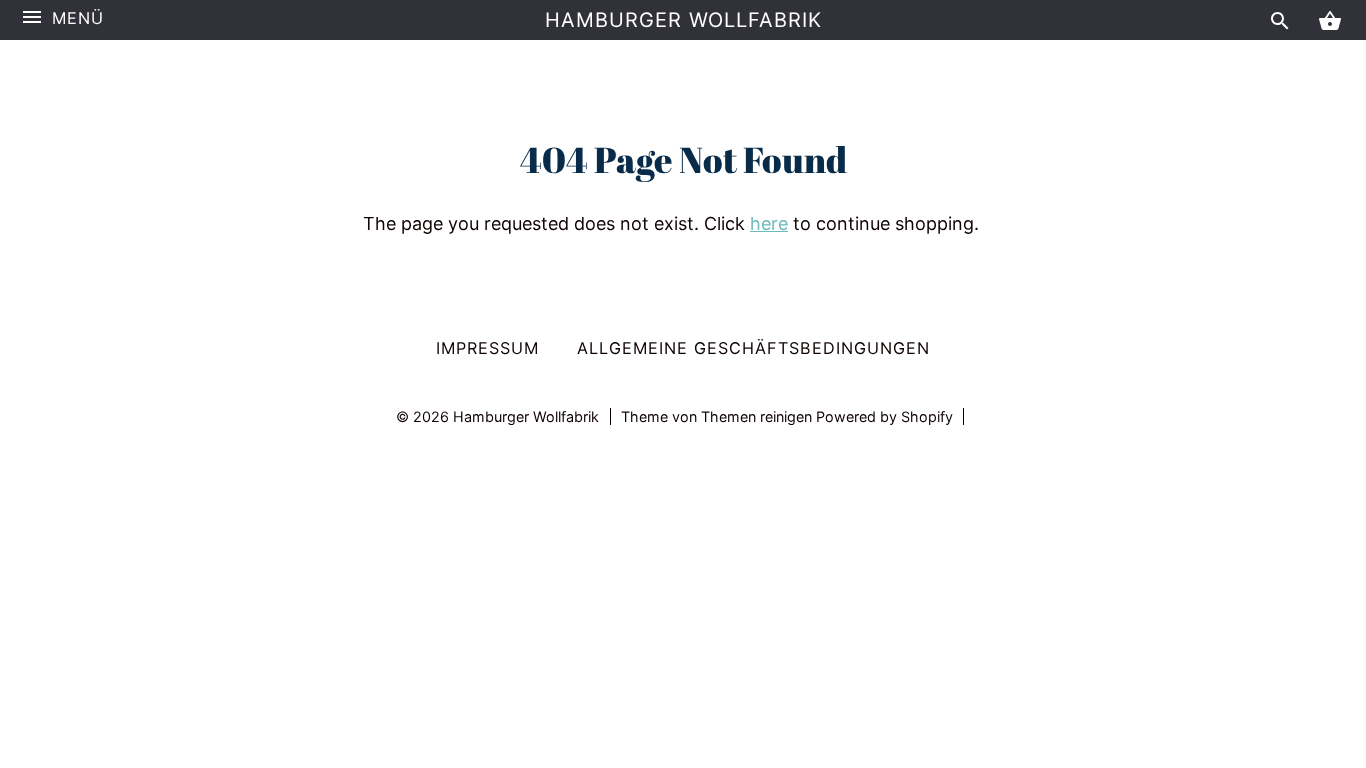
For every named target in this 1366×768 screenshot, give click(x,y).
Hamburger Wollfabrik (683, 20)
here (769, 223)
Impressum (487, 348)
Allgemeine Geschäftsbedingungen (753, 348)
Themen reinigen (758, 416)
